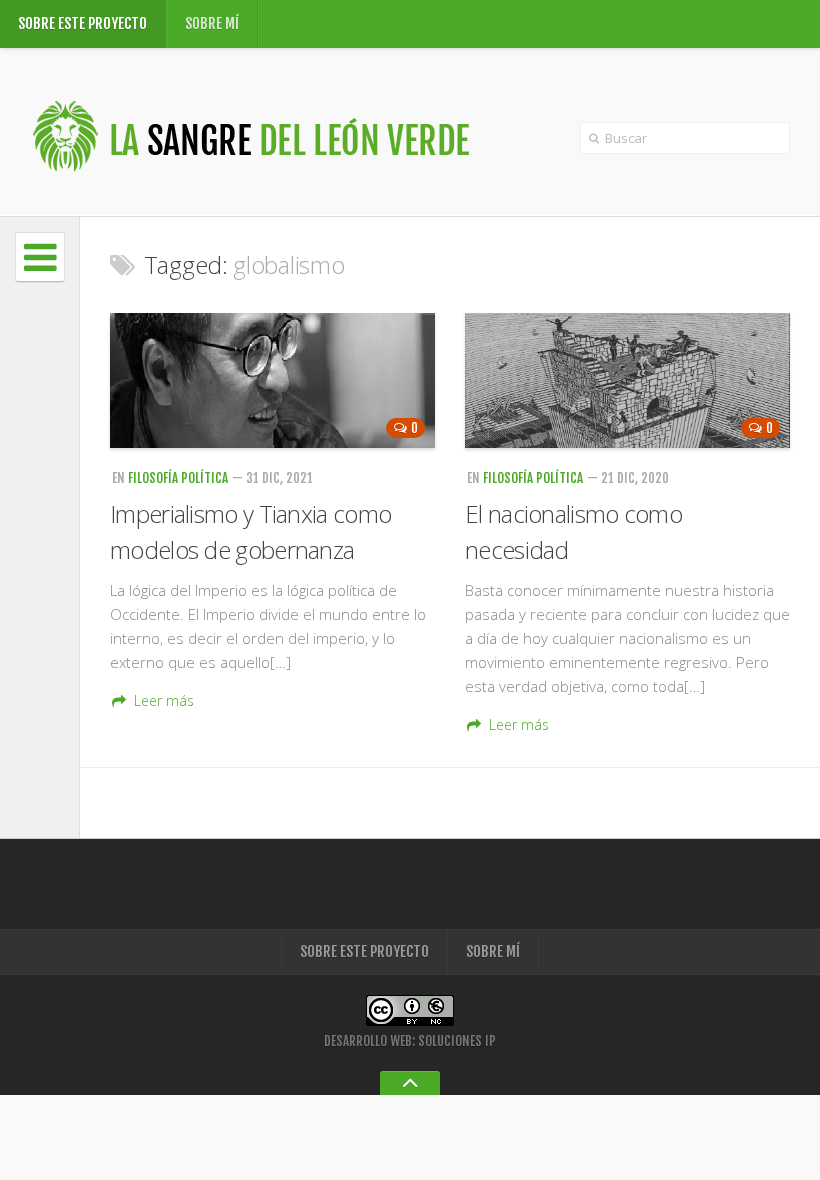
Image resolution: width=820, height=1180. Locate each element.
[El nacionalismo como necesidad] (627, 380)
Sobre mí (212, 23)
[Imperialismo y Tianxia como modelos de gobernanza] (272, 380)
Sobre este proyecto (82, 23)
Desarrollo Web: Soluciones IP (410, 1041)
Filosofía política (178, 478)
